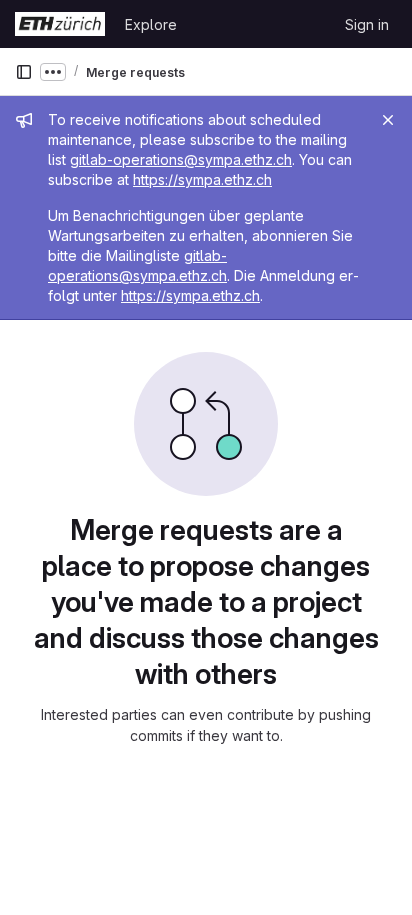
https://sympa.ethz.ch (202, 179)
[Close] (388, 120)
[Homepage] (60, 24)
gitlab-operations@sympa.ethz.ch (181, 159)
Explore (151, 24)
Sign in (367, 24)
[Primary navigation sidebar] (24, 72)
